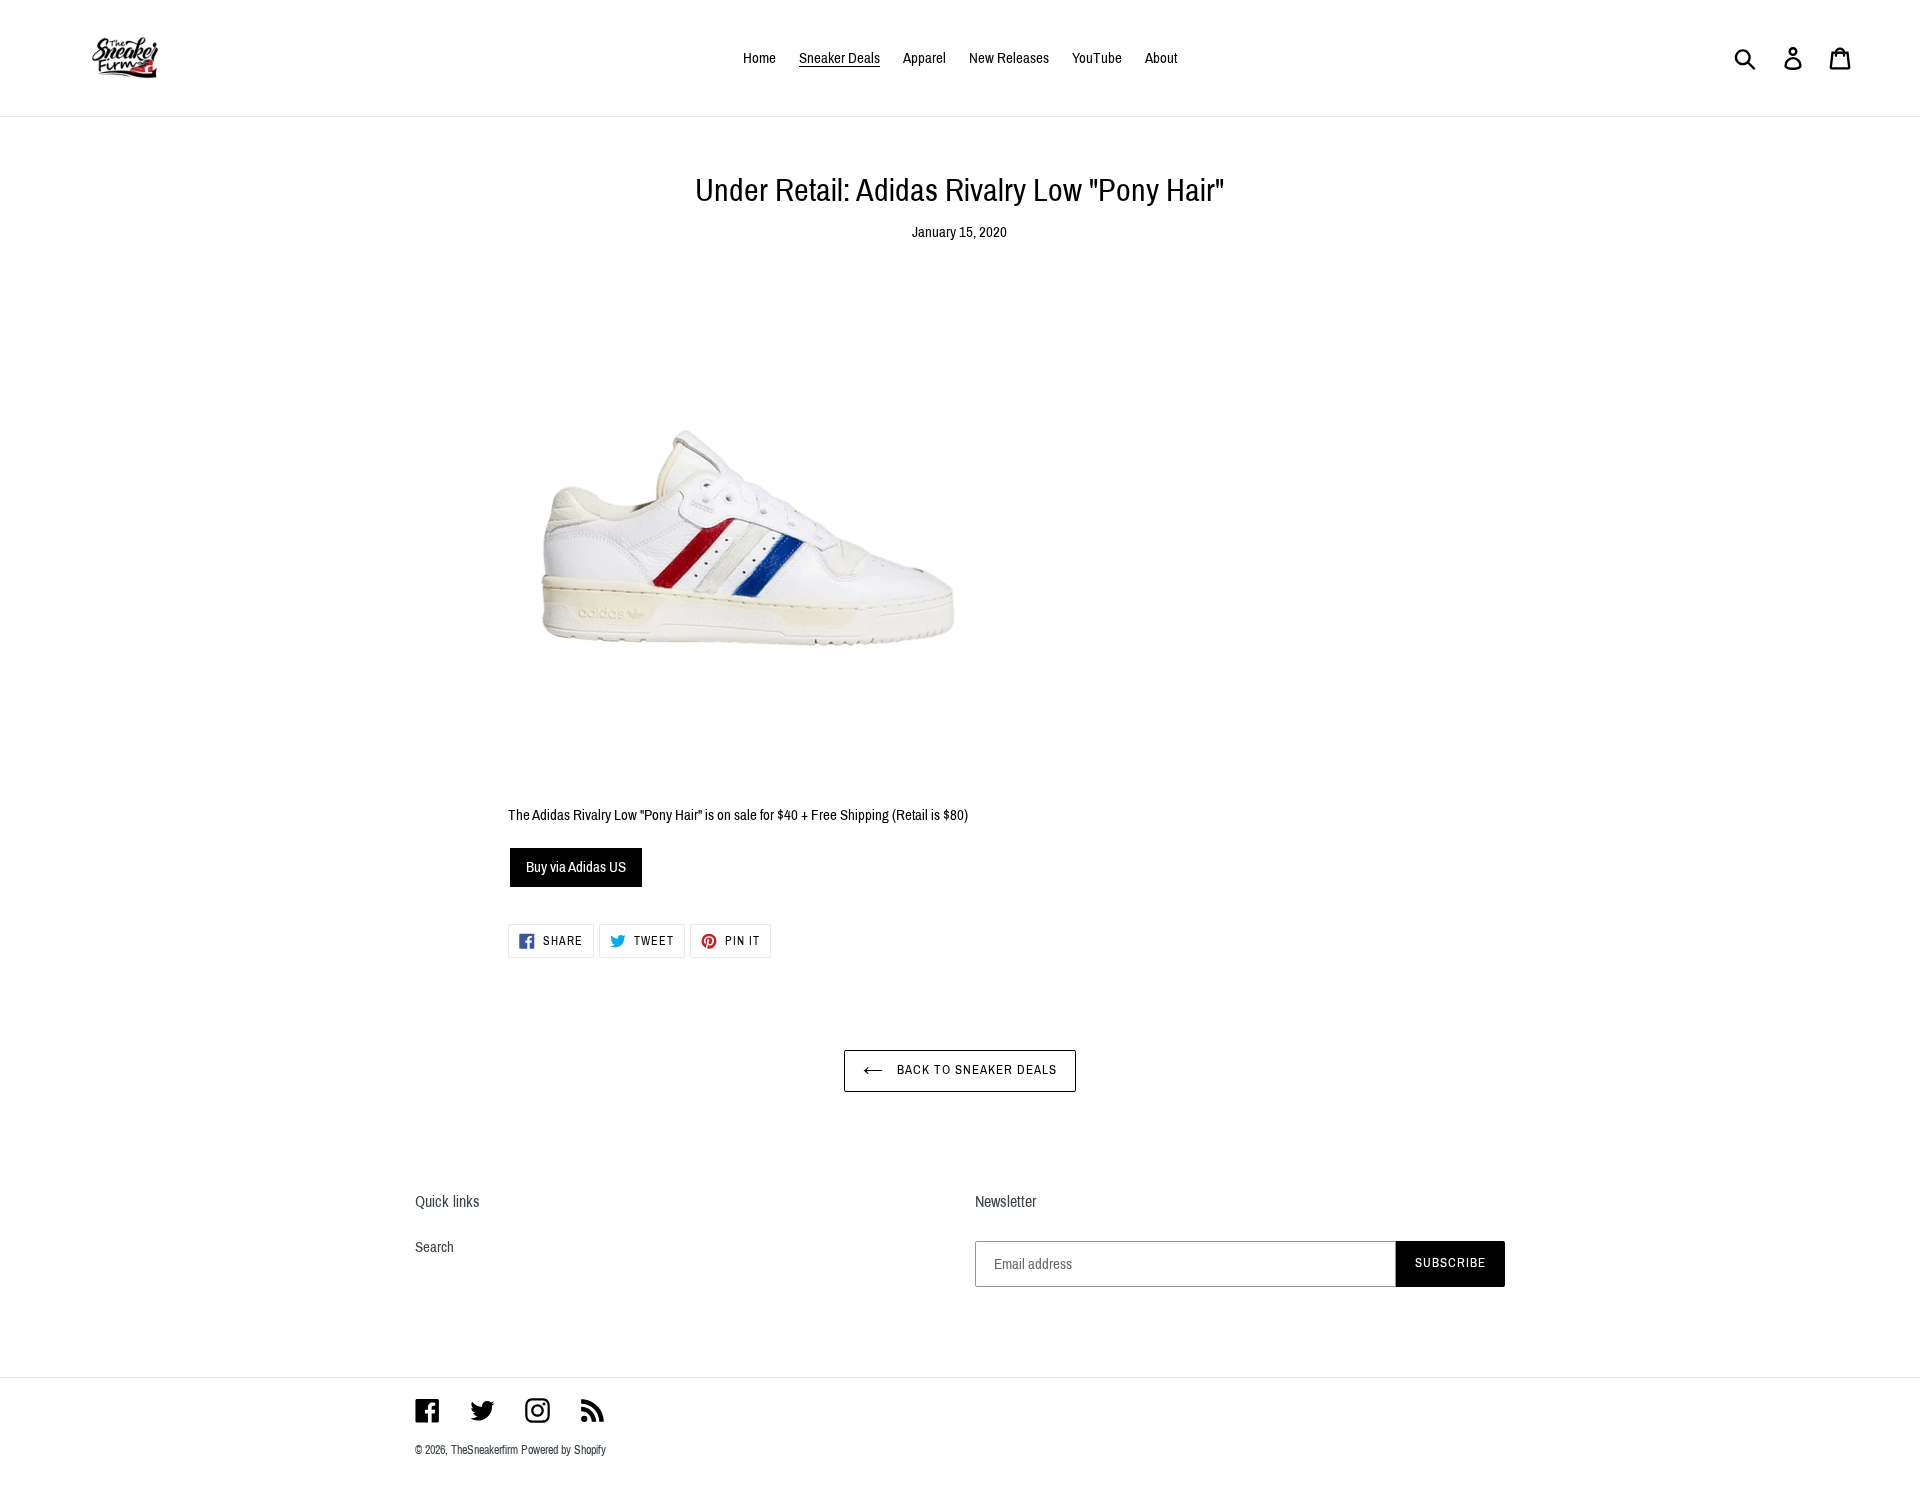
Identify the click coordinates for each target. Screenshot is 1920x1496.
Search (434, 1247)
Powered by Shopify (563, 1450)
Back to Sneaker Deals (975, 1070)
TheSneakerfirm (484, 1450)
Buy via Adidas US (576, 867)
